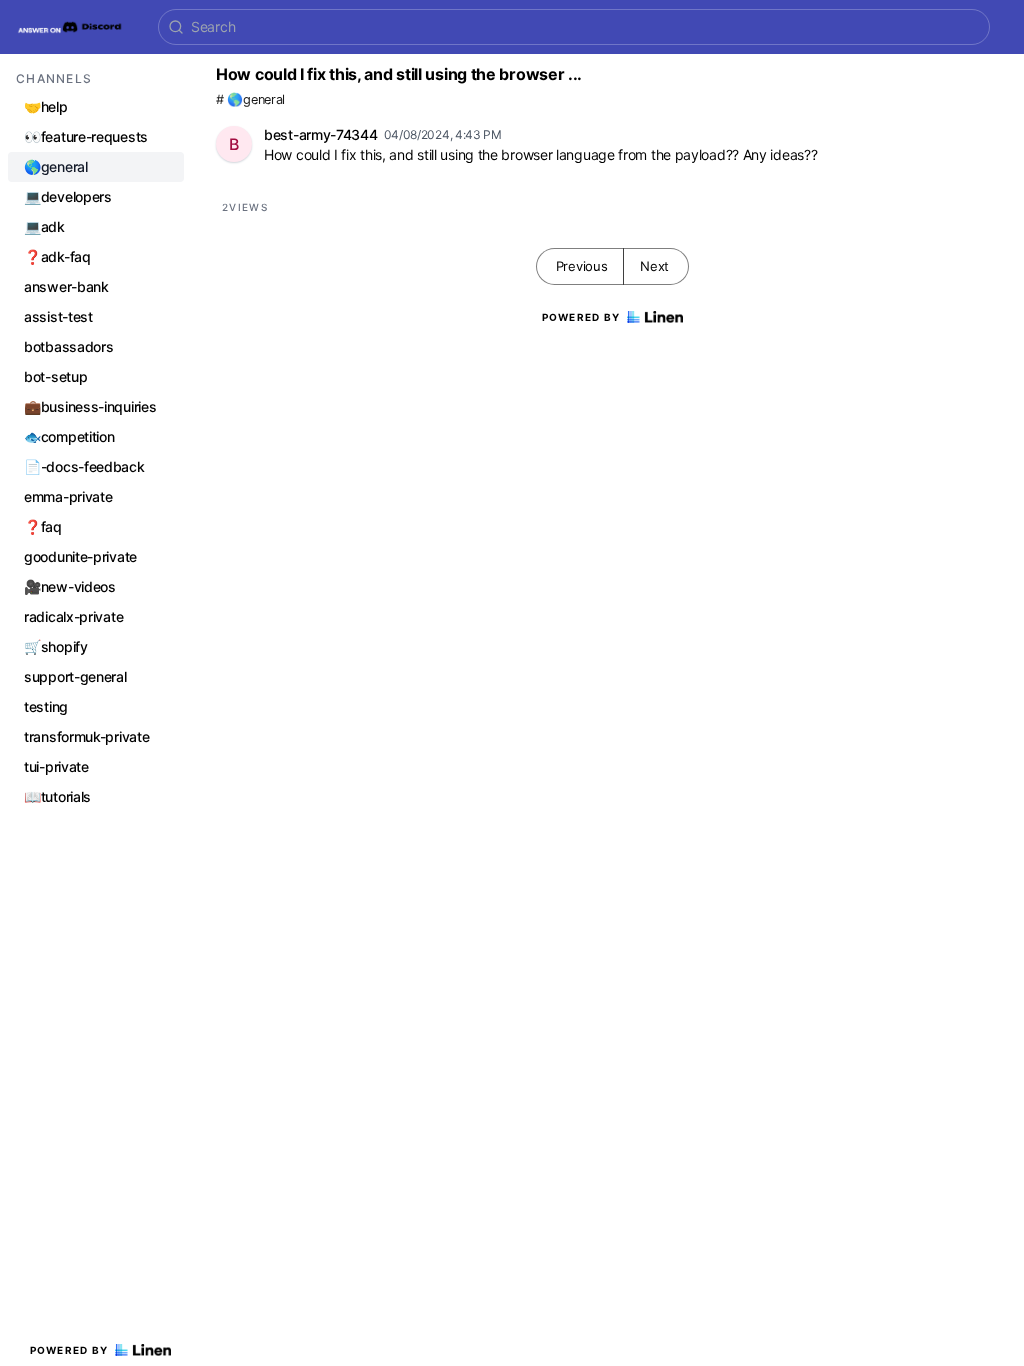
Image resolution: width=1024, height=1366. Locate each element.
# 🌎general (250, 99)
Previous (582, 266)
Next (654, 266)
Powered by (69, 1350)
